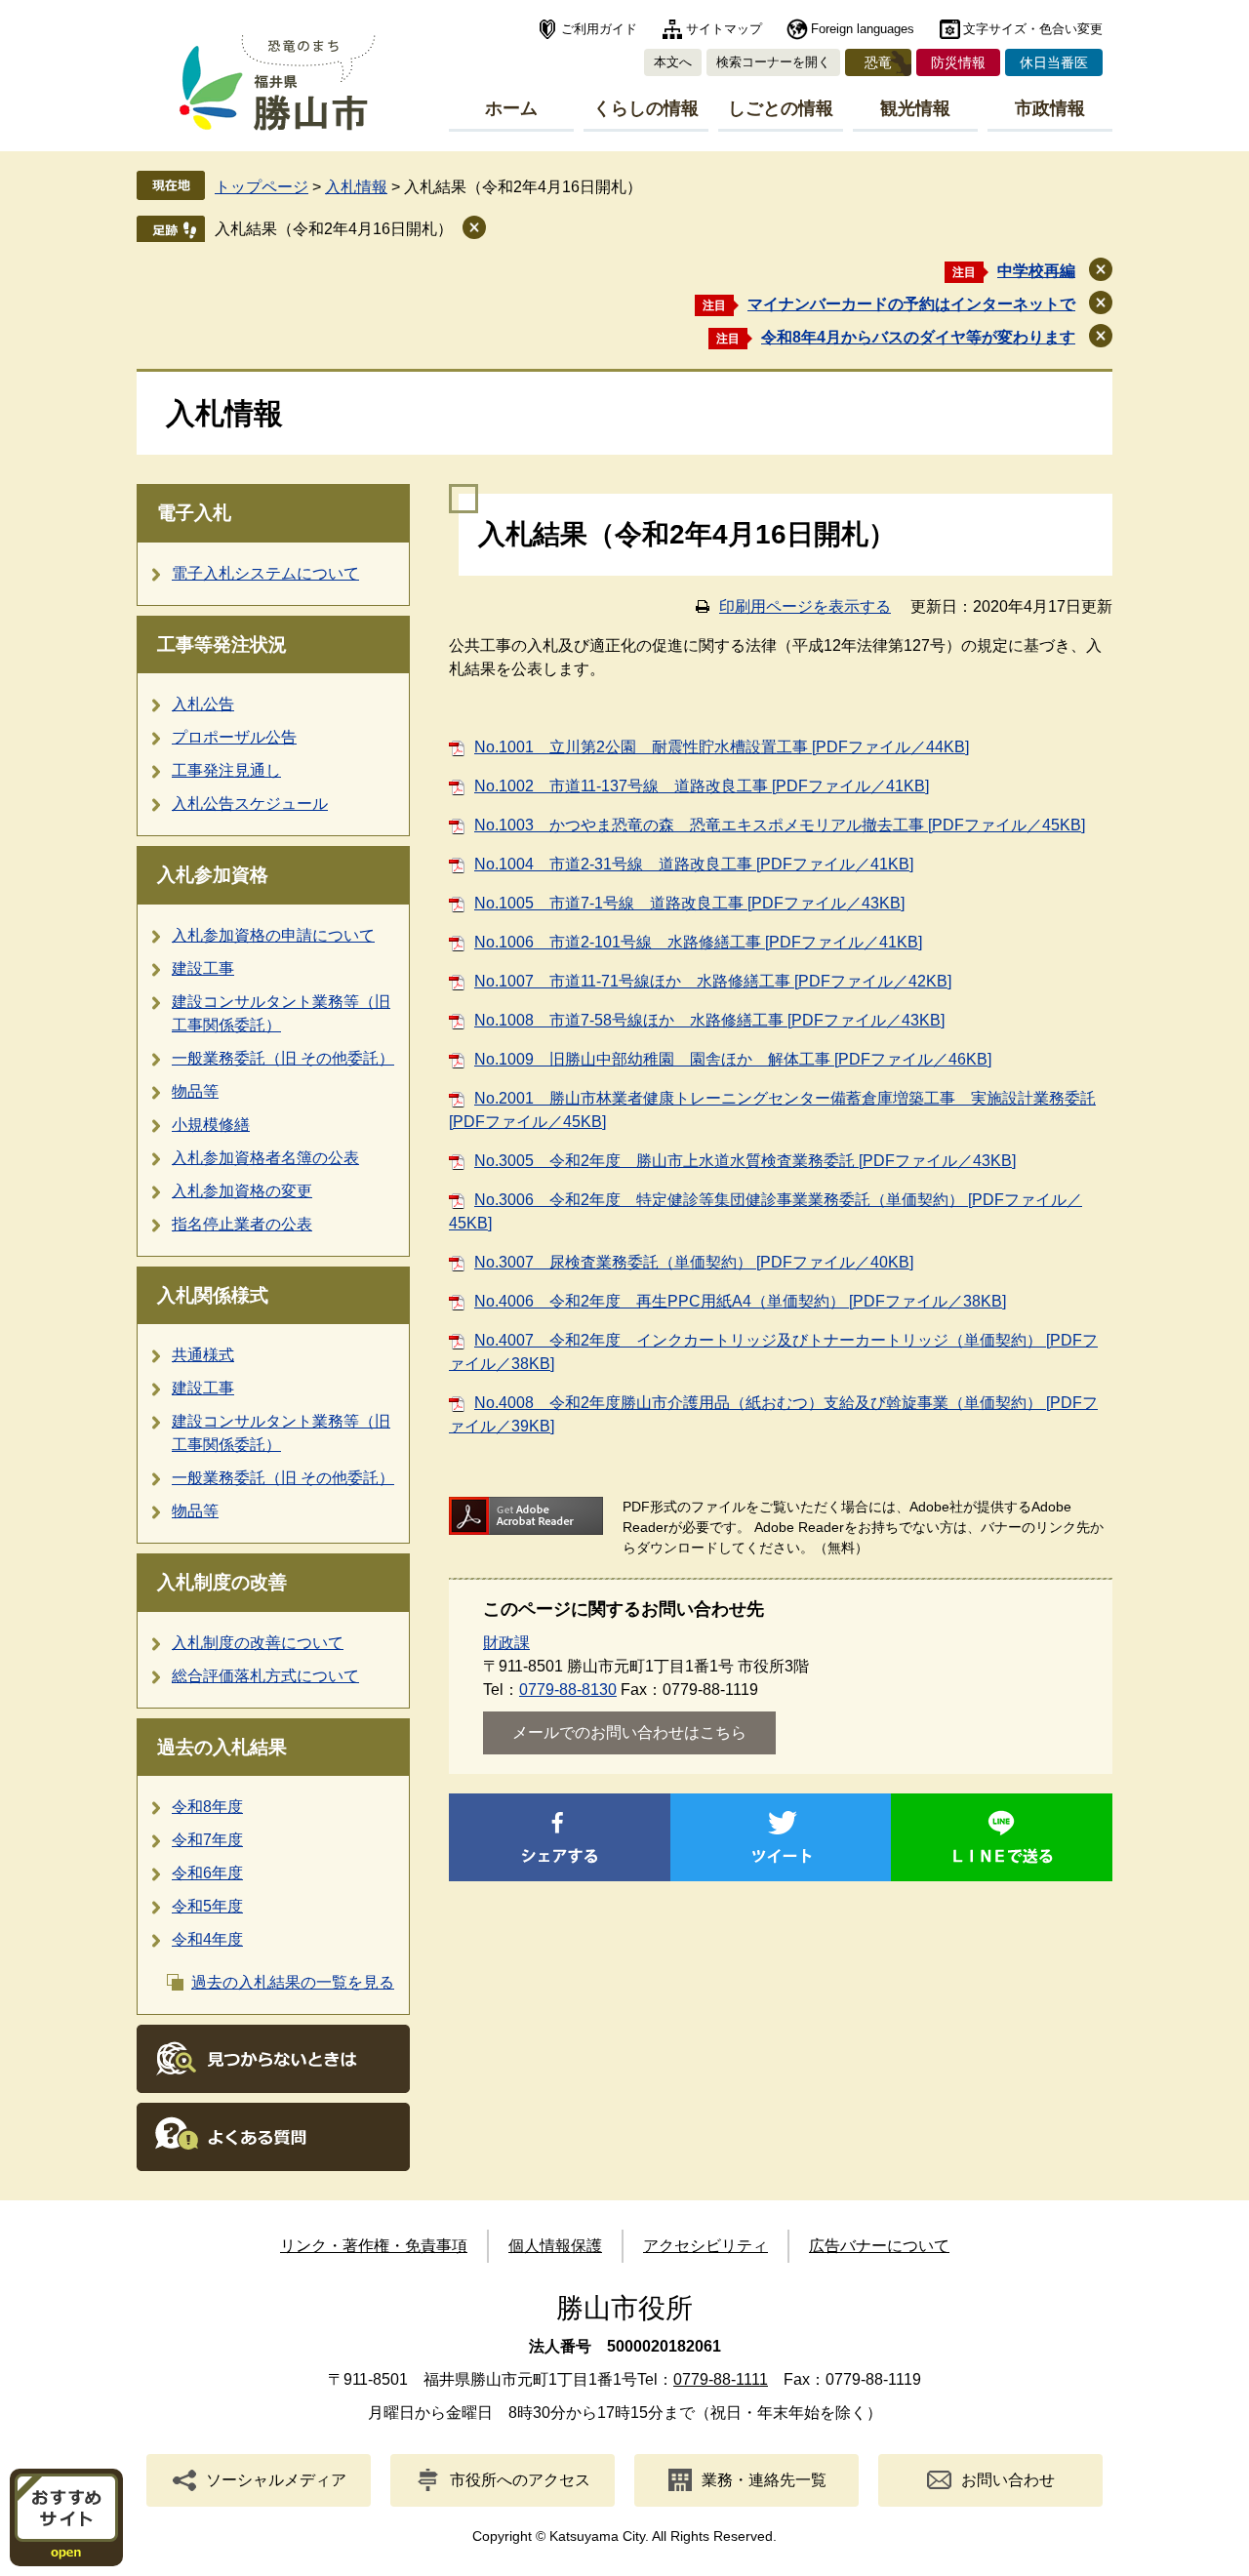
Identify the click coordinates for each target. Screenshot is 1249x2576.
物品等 (195, 1091)
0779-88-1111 (721, 2379)
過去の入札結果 (222, 1747)
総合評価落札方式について (265, 1676)
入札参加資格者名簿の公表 (265, 1158)
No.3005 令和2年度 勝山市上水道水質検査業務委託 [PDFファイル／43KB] (745, 1161)
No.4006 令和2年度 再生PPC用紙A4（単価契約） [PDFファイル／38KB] (740, 1301)
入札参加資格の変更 (242, 1191)
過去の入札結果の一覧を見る (293, 1982)
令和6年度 (207, 1873)
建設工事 (203, 968)
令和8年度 (207, 1807)
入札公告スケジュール (250, 804)
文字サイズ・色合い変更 (1033, 29)
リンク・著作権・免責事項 (374, 2246)
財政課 (506, 1643)
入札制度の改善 (222, 1582)
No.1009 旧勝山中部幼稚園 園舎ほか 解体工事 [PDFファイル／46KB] (733, 1059)
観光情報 (915, 108)
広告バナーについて (879, 2246)
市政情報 (1050, 108)
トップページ (262, 187)
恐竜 (878, 62)
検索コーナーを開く (773, 62)
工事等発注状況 (222, 644)
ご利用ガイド (599, 29)
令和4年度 (207, 1939)
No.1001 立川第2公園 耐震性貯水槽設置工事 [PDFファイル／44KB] (722, 747)
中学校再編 (1036, 271)
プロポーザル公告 (234, 737)
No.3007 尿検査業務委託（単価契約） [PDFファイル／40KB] (694, 1262)
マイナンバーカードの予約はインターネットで (911, 304)
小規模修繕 (211, 1125)
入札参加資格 (213, 875)
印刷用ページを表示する (805, 606)
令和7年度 (207, 1840)
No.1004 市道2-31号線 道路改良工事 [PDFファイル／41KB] (694, 864)
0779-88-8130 (568, 1690)
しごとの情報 (781, 108)
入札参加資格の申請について (273, 935)
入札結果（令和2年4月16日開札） (334, 229)
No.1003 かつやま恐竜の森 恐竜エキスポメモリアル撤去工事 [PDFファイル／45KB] (780, 825)
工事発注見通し (226, 770)
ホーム (511, 108)
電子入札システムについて (265, 573)
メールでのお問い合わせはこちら (629, 1732)
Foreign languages (863, 29)
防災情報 (958, 62)
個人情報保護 (555, 2246)
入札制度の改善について (258, 1643)
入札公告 (203, 704)
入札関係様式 (213, 1295)
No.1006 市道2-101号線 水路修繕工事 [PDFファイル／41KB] (698, 942)
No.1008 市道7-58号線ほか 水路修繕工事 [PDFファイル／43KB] (709, 1020)
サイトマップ (724, 29)
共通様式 (203, 1355)
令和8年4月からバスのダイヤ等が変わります (918, 337)
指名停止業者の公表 (242, 1224)
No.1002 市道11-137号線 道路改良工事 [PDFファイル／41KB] (702, 786)
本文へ (673, 62)
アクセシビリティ (705, 2246)
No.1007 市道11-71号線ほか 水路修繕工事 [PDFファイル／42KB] (713, 981)
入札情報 (356, 187)
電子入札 (194, 513)
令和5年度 (207, 1906)
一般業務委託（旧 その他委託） (283, 1058)
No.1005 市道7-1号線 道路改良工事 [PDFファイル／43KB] (689, 903)
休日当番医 (1054, 62)
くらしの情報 (646, 108)
